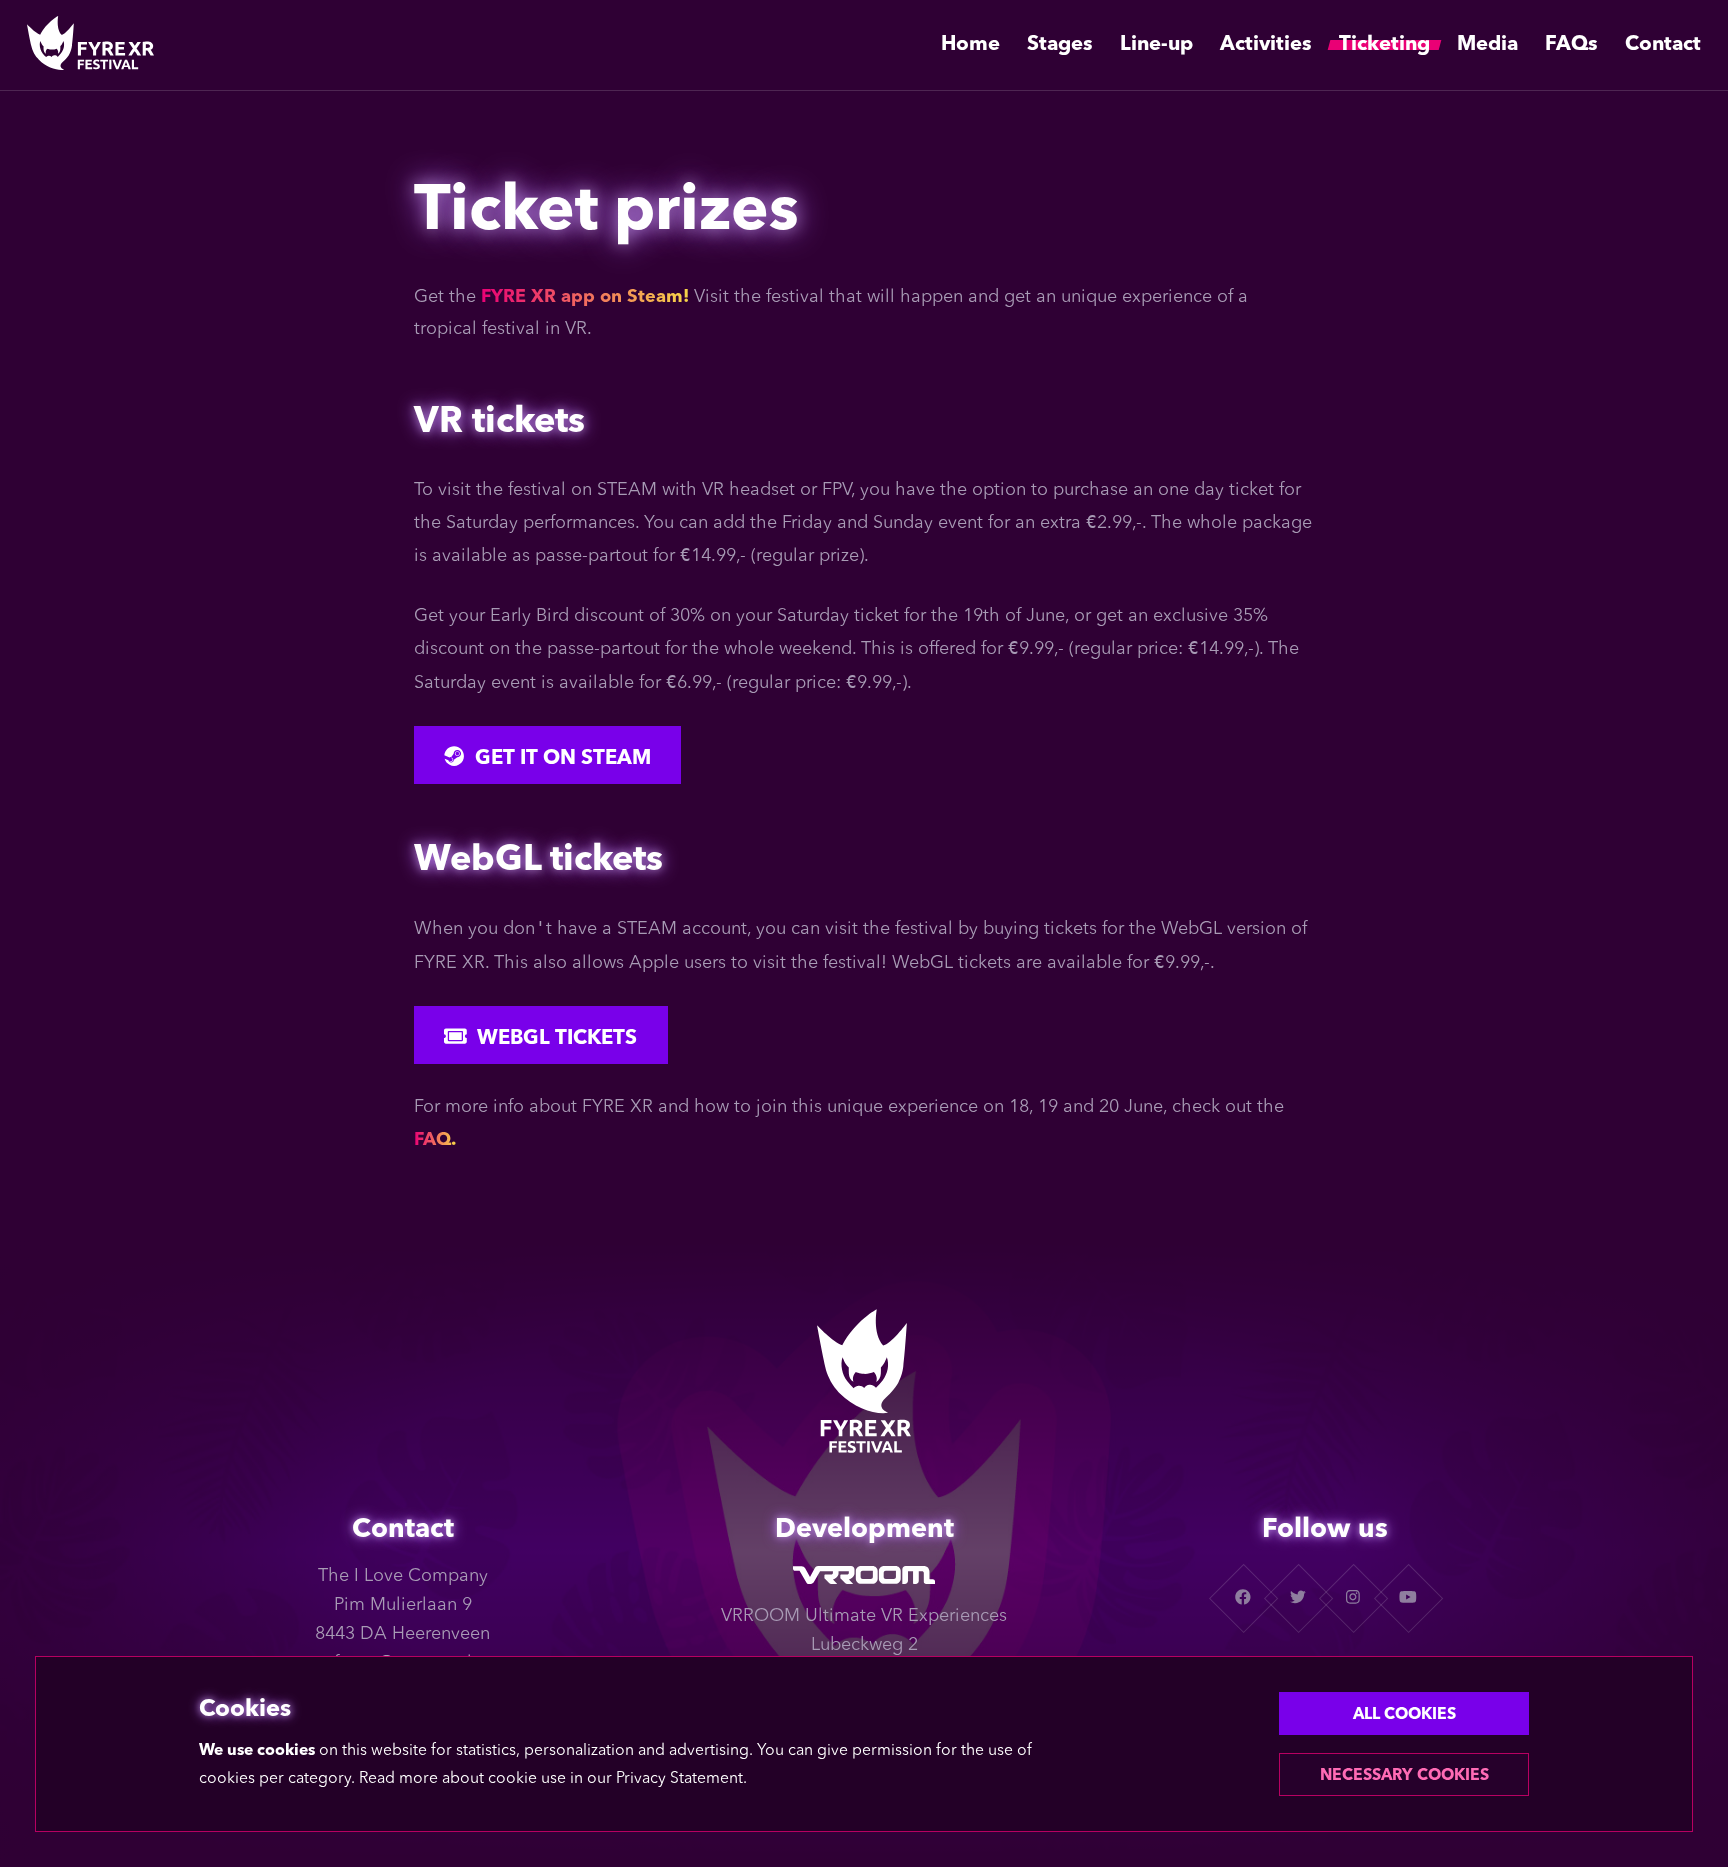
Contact (1663, 45)
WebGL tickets (557, 1039)
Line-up (1156, 45)
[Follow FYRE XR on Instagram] (1352, 1597)
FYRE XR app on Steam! (585, 297)
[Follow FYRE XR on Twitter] (1297, 1597)
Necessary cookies (1404, 1776)
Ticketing (1384, 45)
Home (970, 45)
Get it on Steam (563, 759)
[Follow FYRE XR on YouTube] (1407, 1597)
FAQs (1571, 45)
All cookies (1404, 1715)
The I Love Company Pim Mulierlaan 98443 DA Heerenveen (402, 1605)
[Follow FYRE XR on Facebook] (1242, 1597)
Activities (1266, 45)
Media (1487, 45)
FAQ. (435, 1140)
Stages (1060, 45)
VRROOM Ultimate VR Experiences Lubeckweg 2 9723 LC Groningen (864, 1645)
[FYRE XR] (90, 45)
